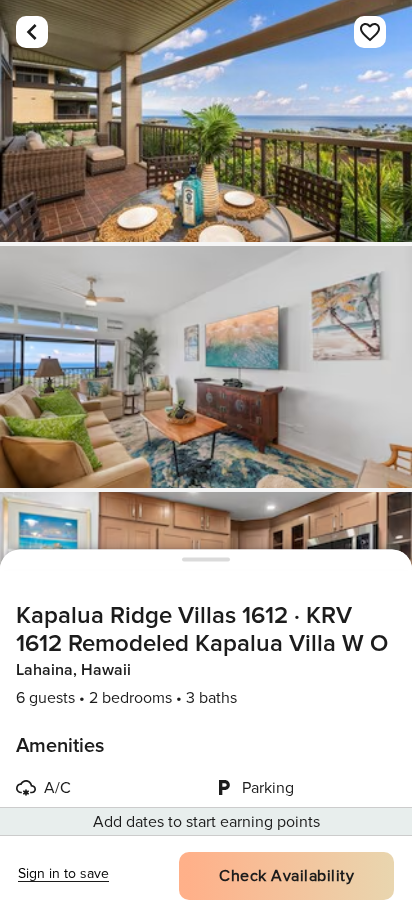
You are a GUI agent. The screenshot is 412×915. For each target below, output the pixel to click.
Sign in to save (63, 873)
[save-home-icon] (370, 32)
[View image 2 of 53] (206, 367)
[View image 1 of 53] (206, 121)
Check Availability (286, 876)
